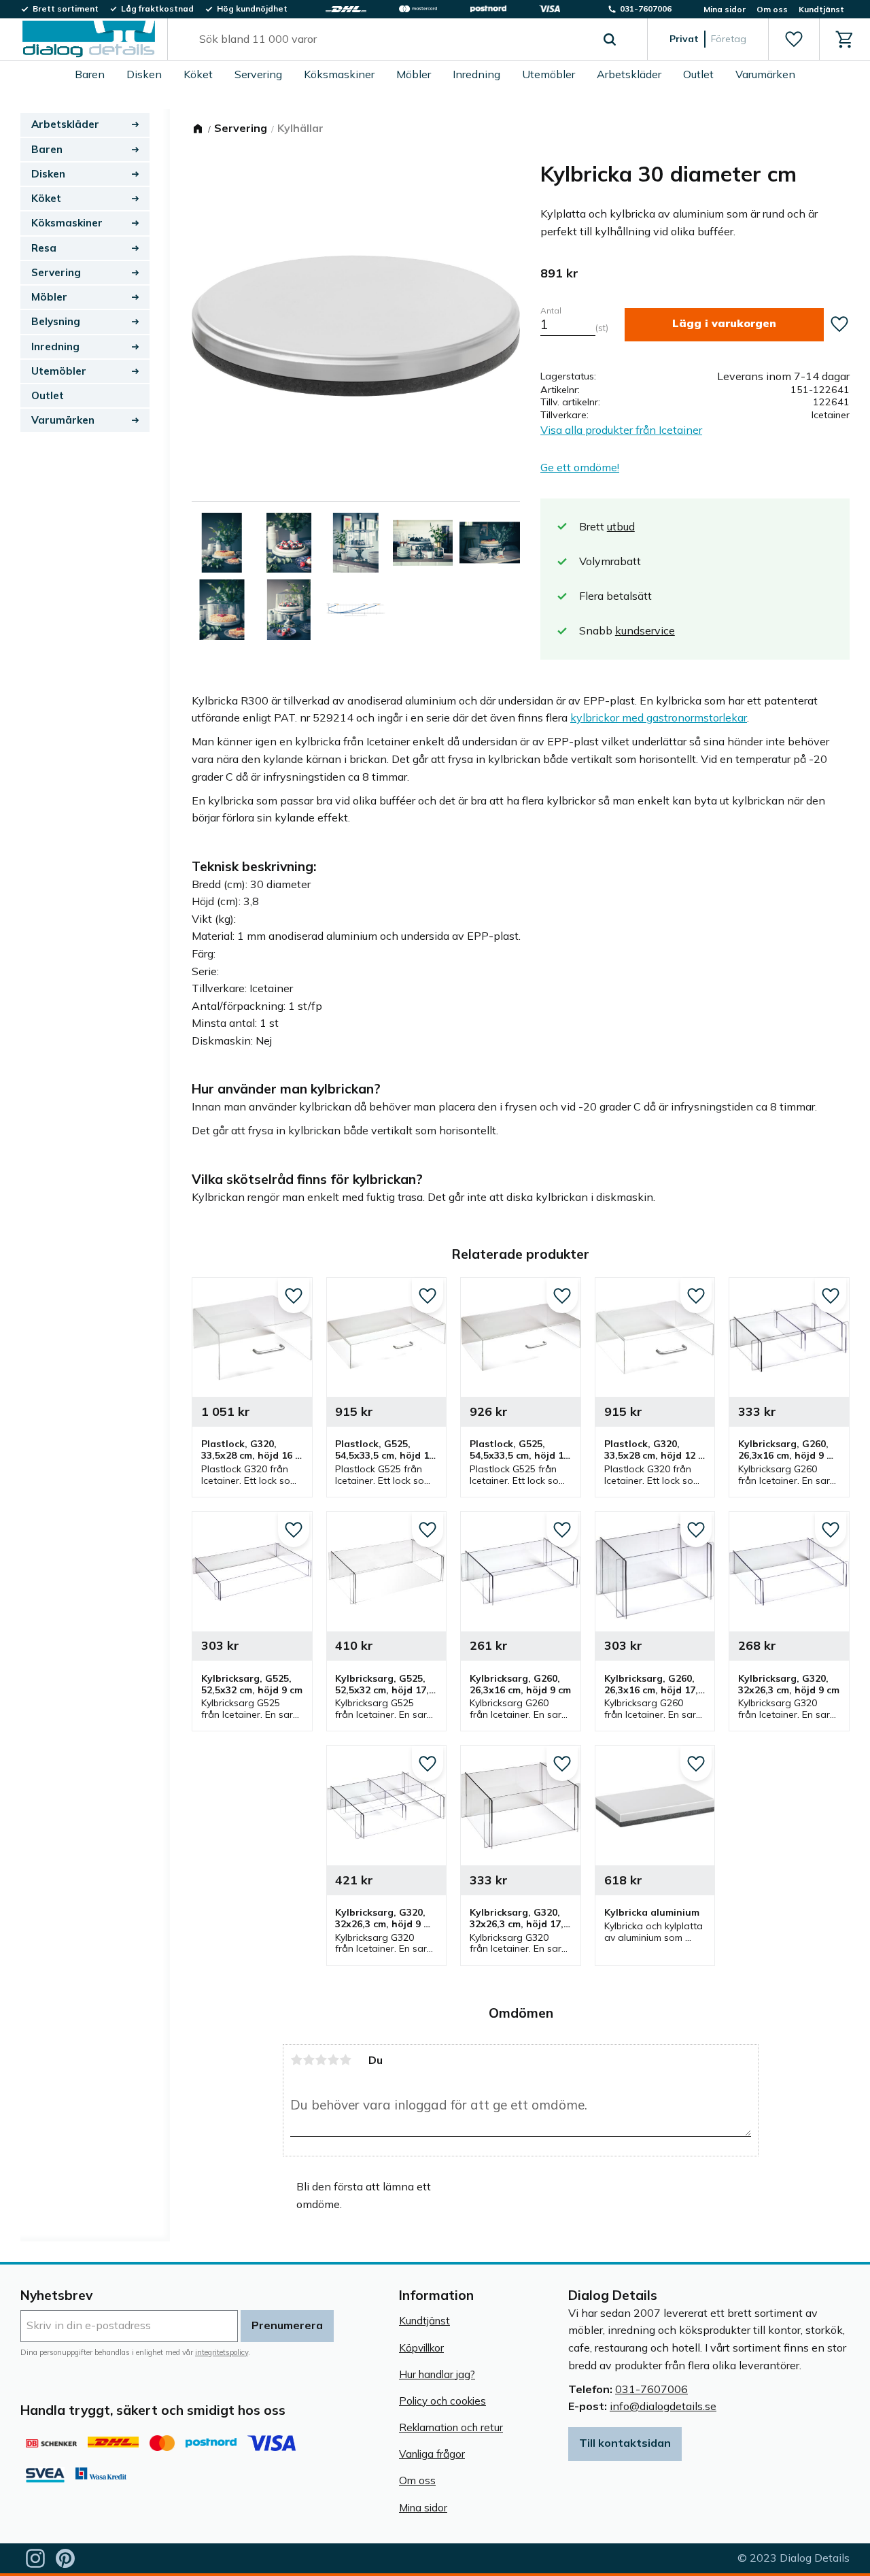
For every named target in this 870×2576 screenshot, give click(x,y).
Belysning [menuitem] (56, 321)
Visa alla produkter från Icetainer (621, 430)
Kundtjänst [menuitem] (821, 9)
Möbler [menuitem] (414, 74)
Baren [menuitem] (90, 74)
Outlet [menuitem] (698, 74)
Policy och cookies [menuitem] (442, 2401)
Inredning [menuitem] (476, 74)
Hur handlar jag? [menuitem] (437, 2374)
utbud (621, 526)
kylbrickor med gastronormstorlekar (659, 717)
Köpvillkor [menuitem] (421, 2348)
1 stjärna (296, 2060)
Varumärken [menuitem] (765, 74)
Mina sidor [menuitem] (725, 9)
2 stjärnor (309, 2060)
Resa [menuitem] (44, 248)
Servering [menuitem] (258, 74)
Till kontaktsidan (625, 2443)
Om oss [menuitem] (772, 9)
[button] (794, 39)
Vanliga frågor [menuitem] (432, 2454)
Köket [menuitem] (198, 74)
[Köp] (724, 325)
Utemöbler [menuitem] (549, 74)
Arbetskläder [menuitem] (629, 74)
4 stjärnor (333, 2060)
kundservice (645, 630)
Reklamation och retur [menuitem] (451, 2427)
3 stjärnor (321, 2060)
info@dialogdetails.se (663, 2406)
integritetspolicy (222, 2352)
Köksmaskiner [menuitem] (339, 74)
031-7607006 (651, 2389)
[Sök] (610, 39)
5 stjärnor (345, 2060)
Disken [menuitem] (144, 74)
